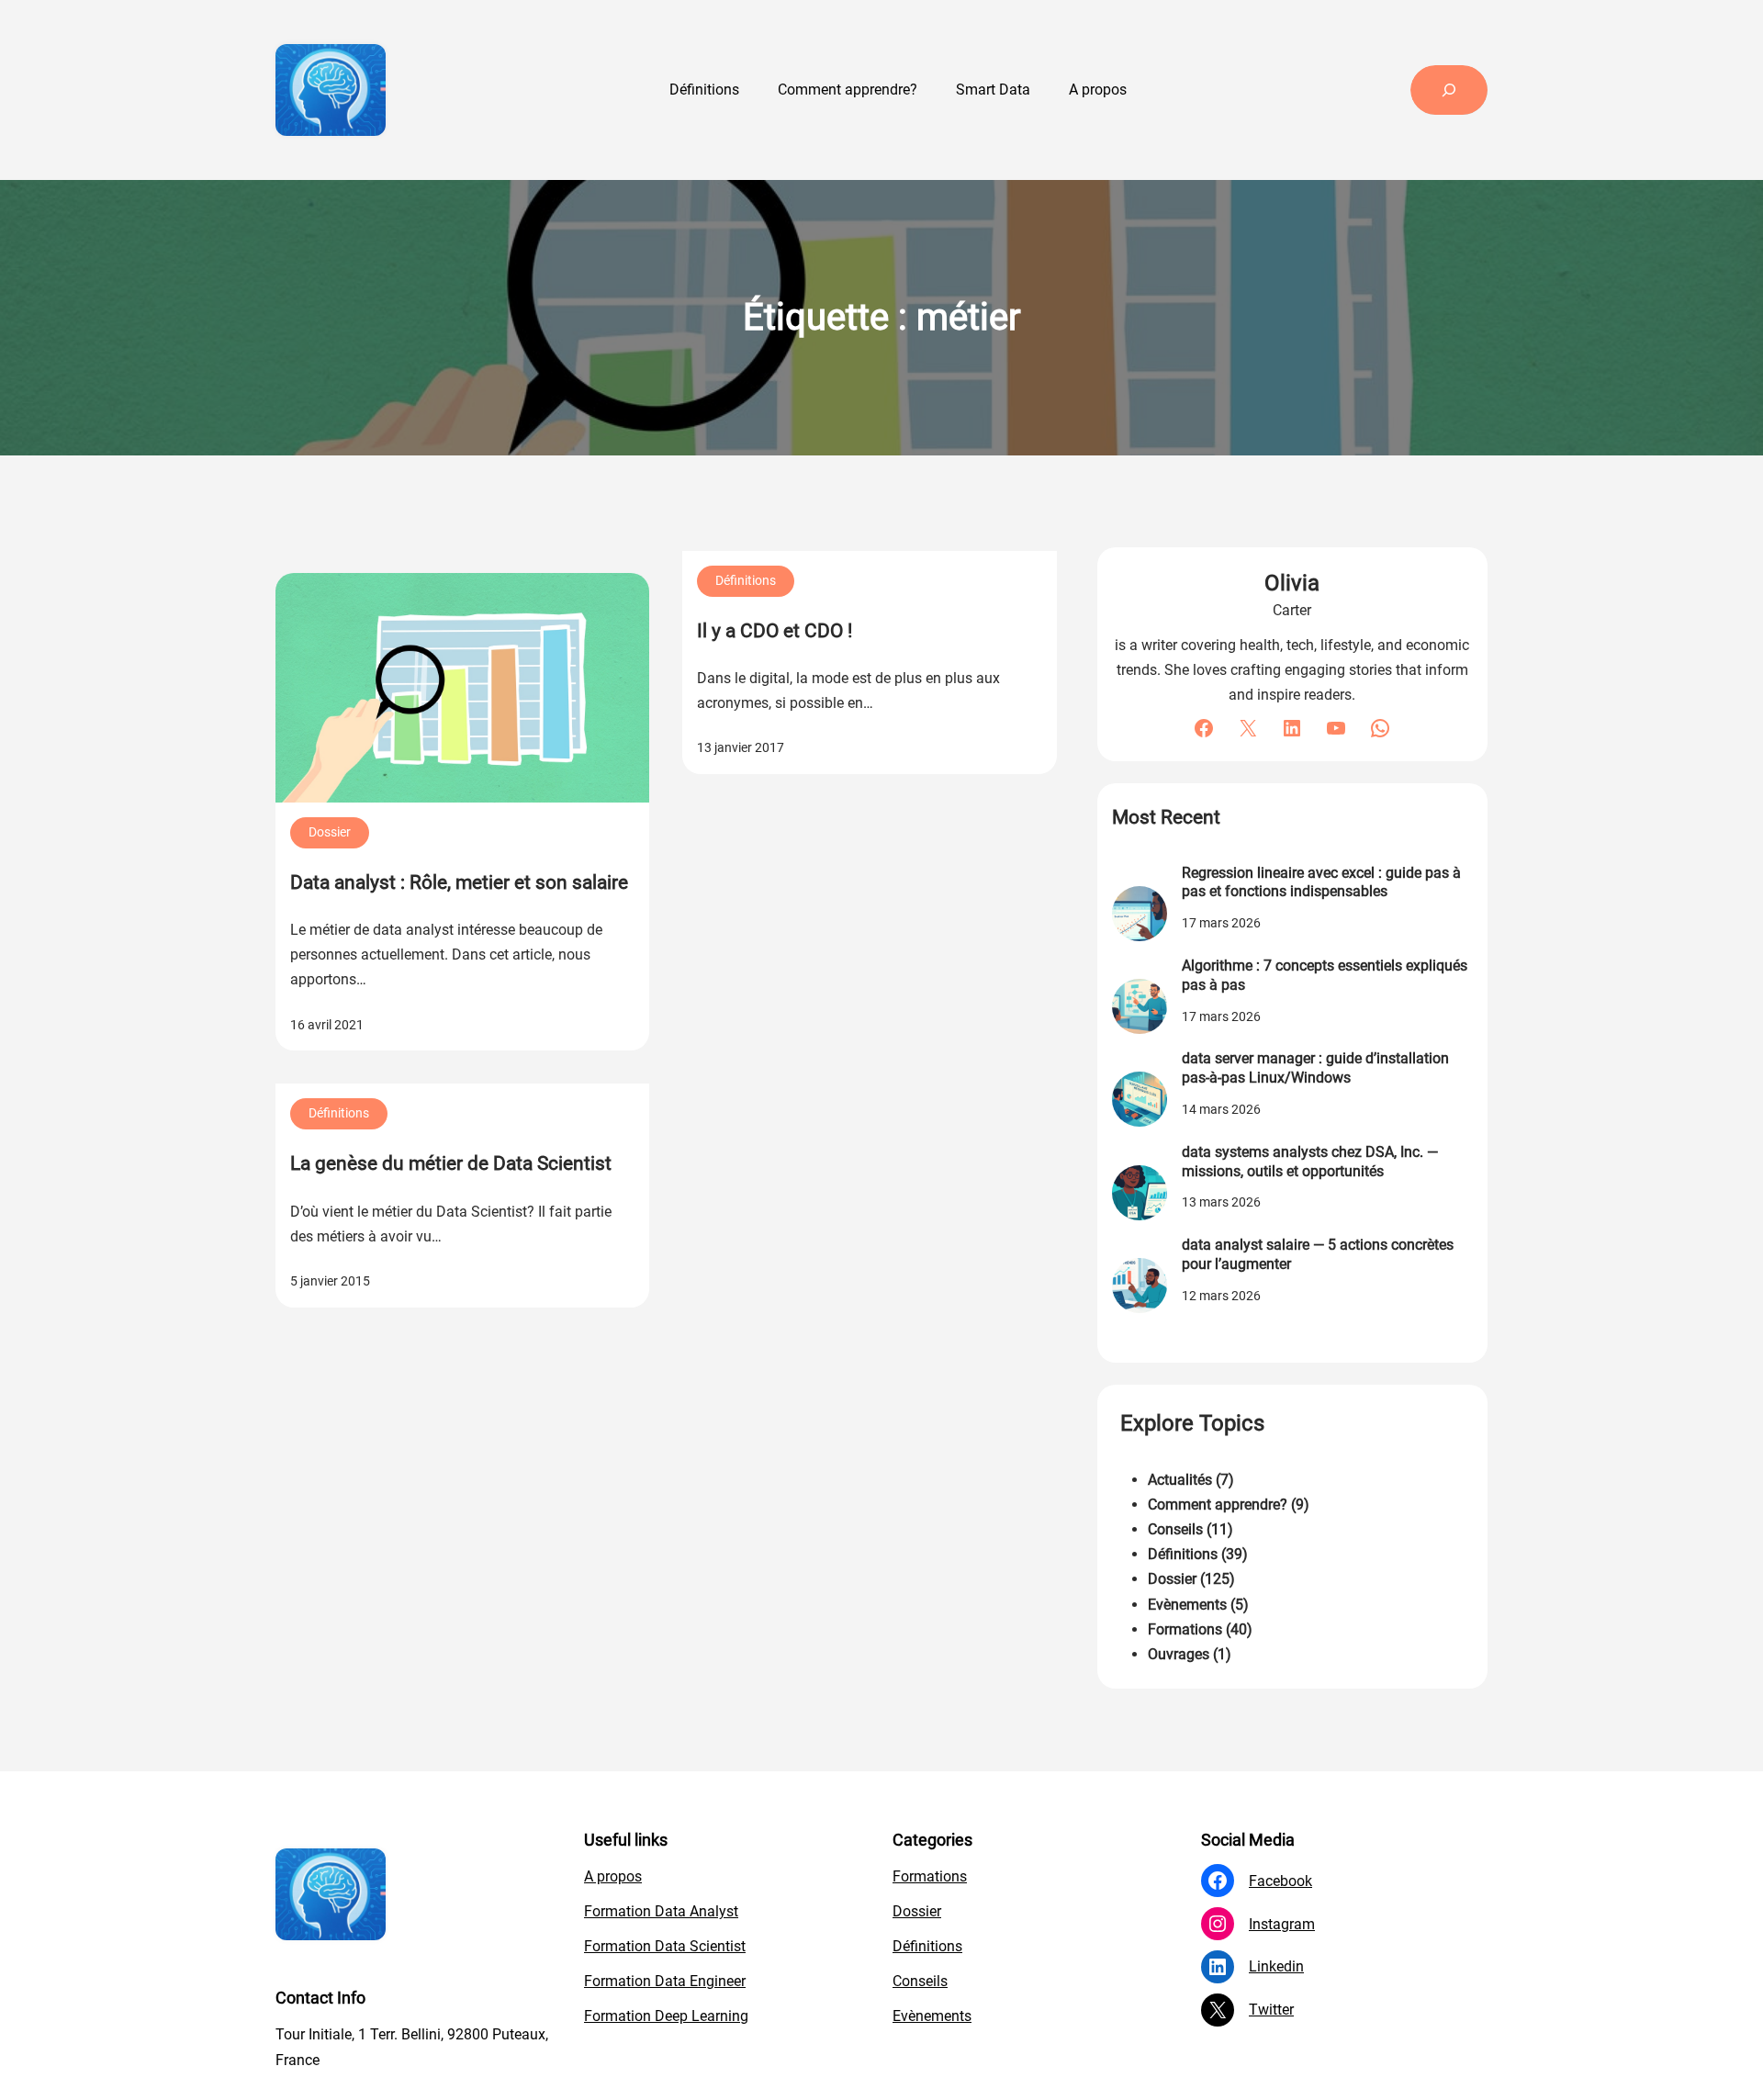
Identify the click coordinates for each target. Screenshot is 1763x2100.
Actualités (1180, 1480)
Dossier (330, 832)
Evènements (1187, 1605)
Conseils (1175, 1529)
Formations (1185, 1629)
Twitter (1271, 2010)
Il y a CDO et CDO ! (775, 631)
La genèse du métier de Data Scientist (451, 1163)
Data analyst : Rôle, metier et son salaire (459, 882)
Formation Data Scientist (665, 1946)
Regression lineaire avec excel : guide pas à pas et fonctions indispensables (1321, 882)
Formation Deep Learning (666, 2016)
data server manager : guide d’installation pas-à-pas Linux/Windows (1315, 1068)
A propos (613, 1876)
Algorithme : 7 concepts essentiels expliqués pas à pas (1325, 975)
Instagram (1282, 1924)
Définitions (746, 580)
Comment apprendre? (1218, 1505)
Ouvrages (1179, 1654)
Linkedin (1276, 1966)
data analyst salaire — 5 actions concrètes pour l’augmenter (1318, 1254)
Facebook (1280, 1881)
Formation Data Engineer (665, 1981)
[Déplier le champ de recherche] (1449, 90)
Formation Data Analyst (661, 1911)
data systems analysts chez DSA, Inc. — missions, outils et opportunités (1310, 1162)
